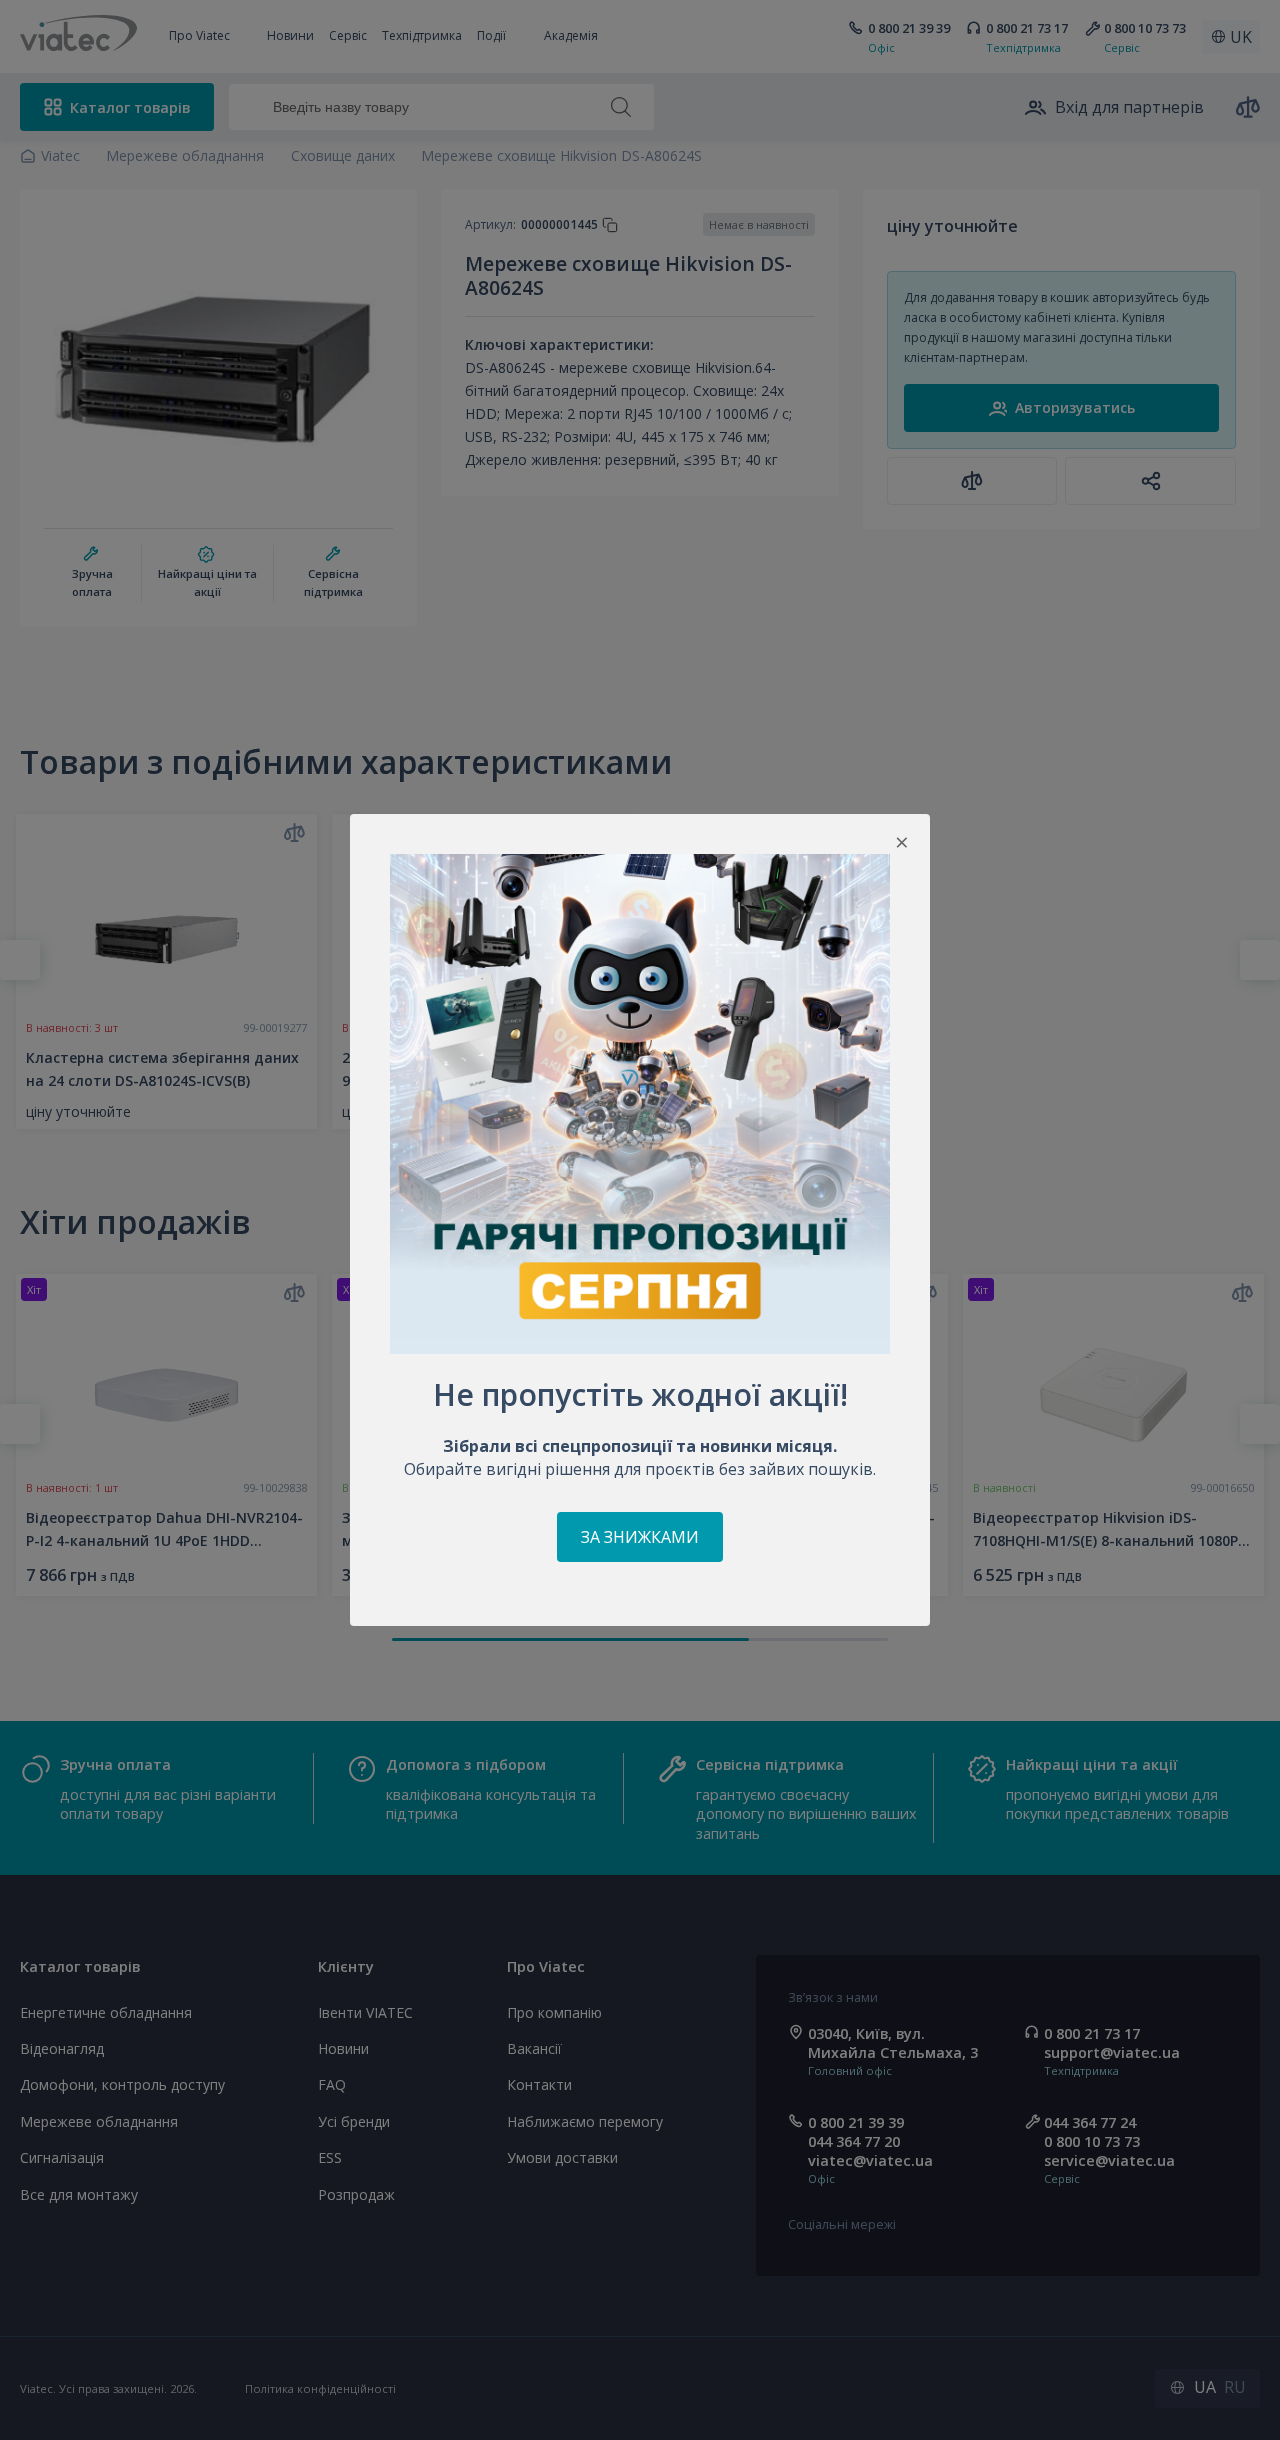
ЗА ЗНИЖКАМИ (640, 1537)
